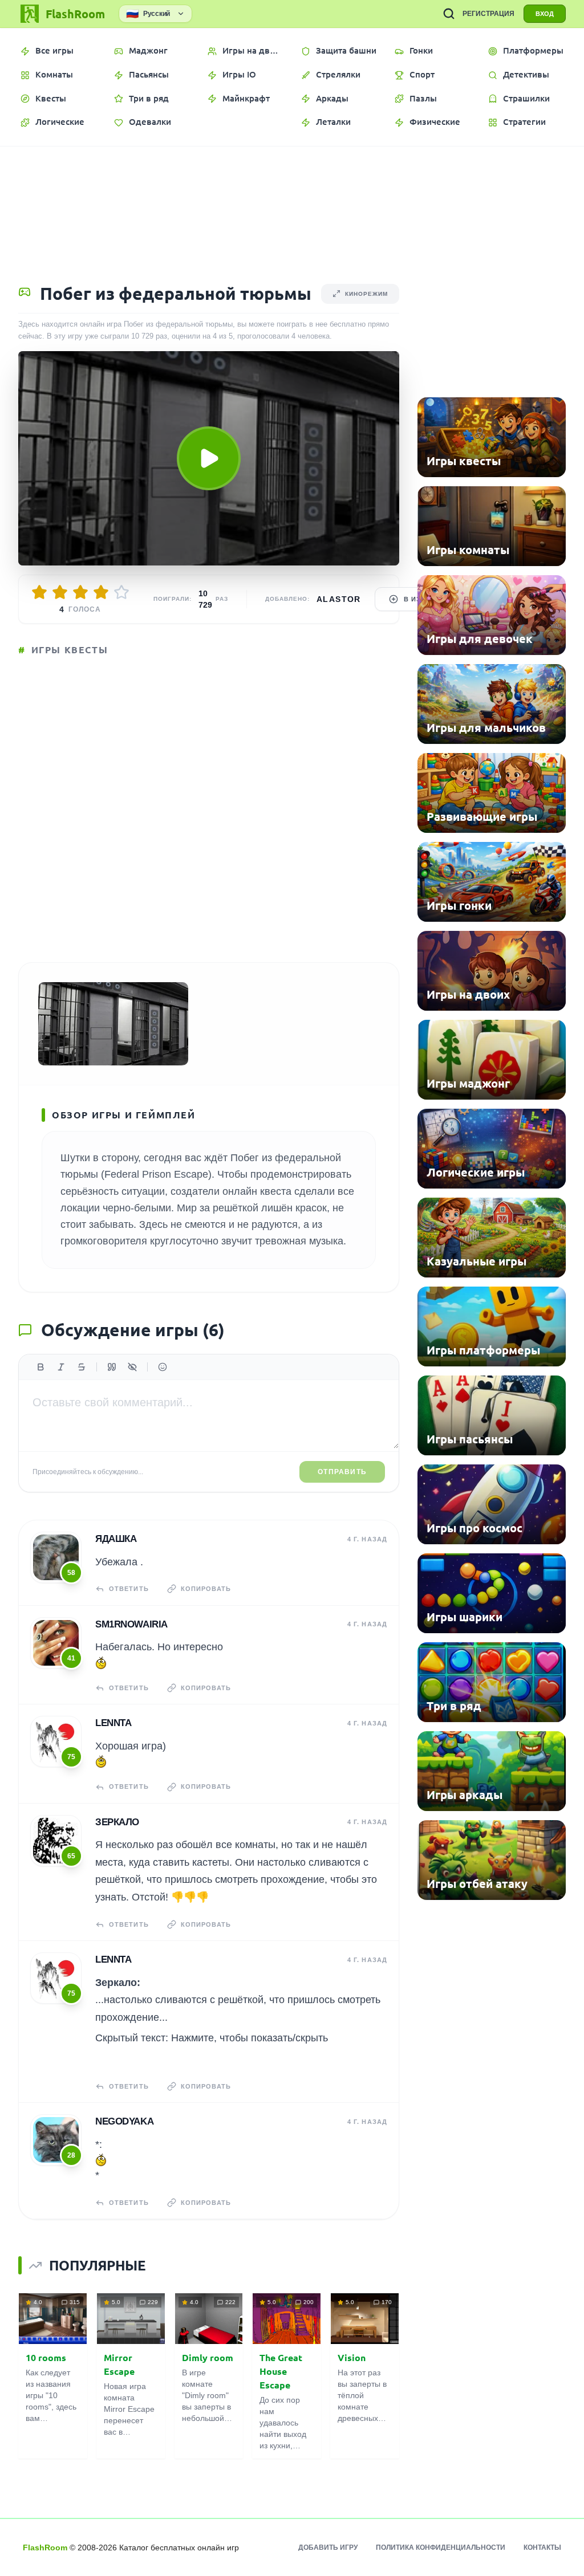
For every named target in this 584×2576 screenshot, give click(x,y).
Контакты (542, 2547)
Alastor (339, 599)
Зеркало (117, 1822)
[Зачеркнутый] (82, 1367)
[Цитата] (112, 1367)
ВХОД (545, 14)
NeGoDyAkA (124, 2121)
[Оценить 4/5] (101, 592)
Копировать (206, 1589)
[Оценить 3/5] (80, 592)
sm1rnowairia (131, 1624)
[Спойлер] (132, 1367)
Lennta (113, 1723)
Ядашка (116, 1539)
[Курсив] (61, 1367)
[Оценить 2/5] (60, 592)
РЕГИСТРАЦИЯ (488, 14)
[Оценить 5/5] (121, 592)
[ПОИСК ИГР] (449, 14)
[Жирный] (40, 1367)
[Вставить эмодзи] (163, 1367)
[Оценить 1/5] (39, 592)
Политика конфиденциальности (441, 2547)
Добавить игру (328, 2547)
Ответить (129, 1589)
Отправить (342, 1472)
